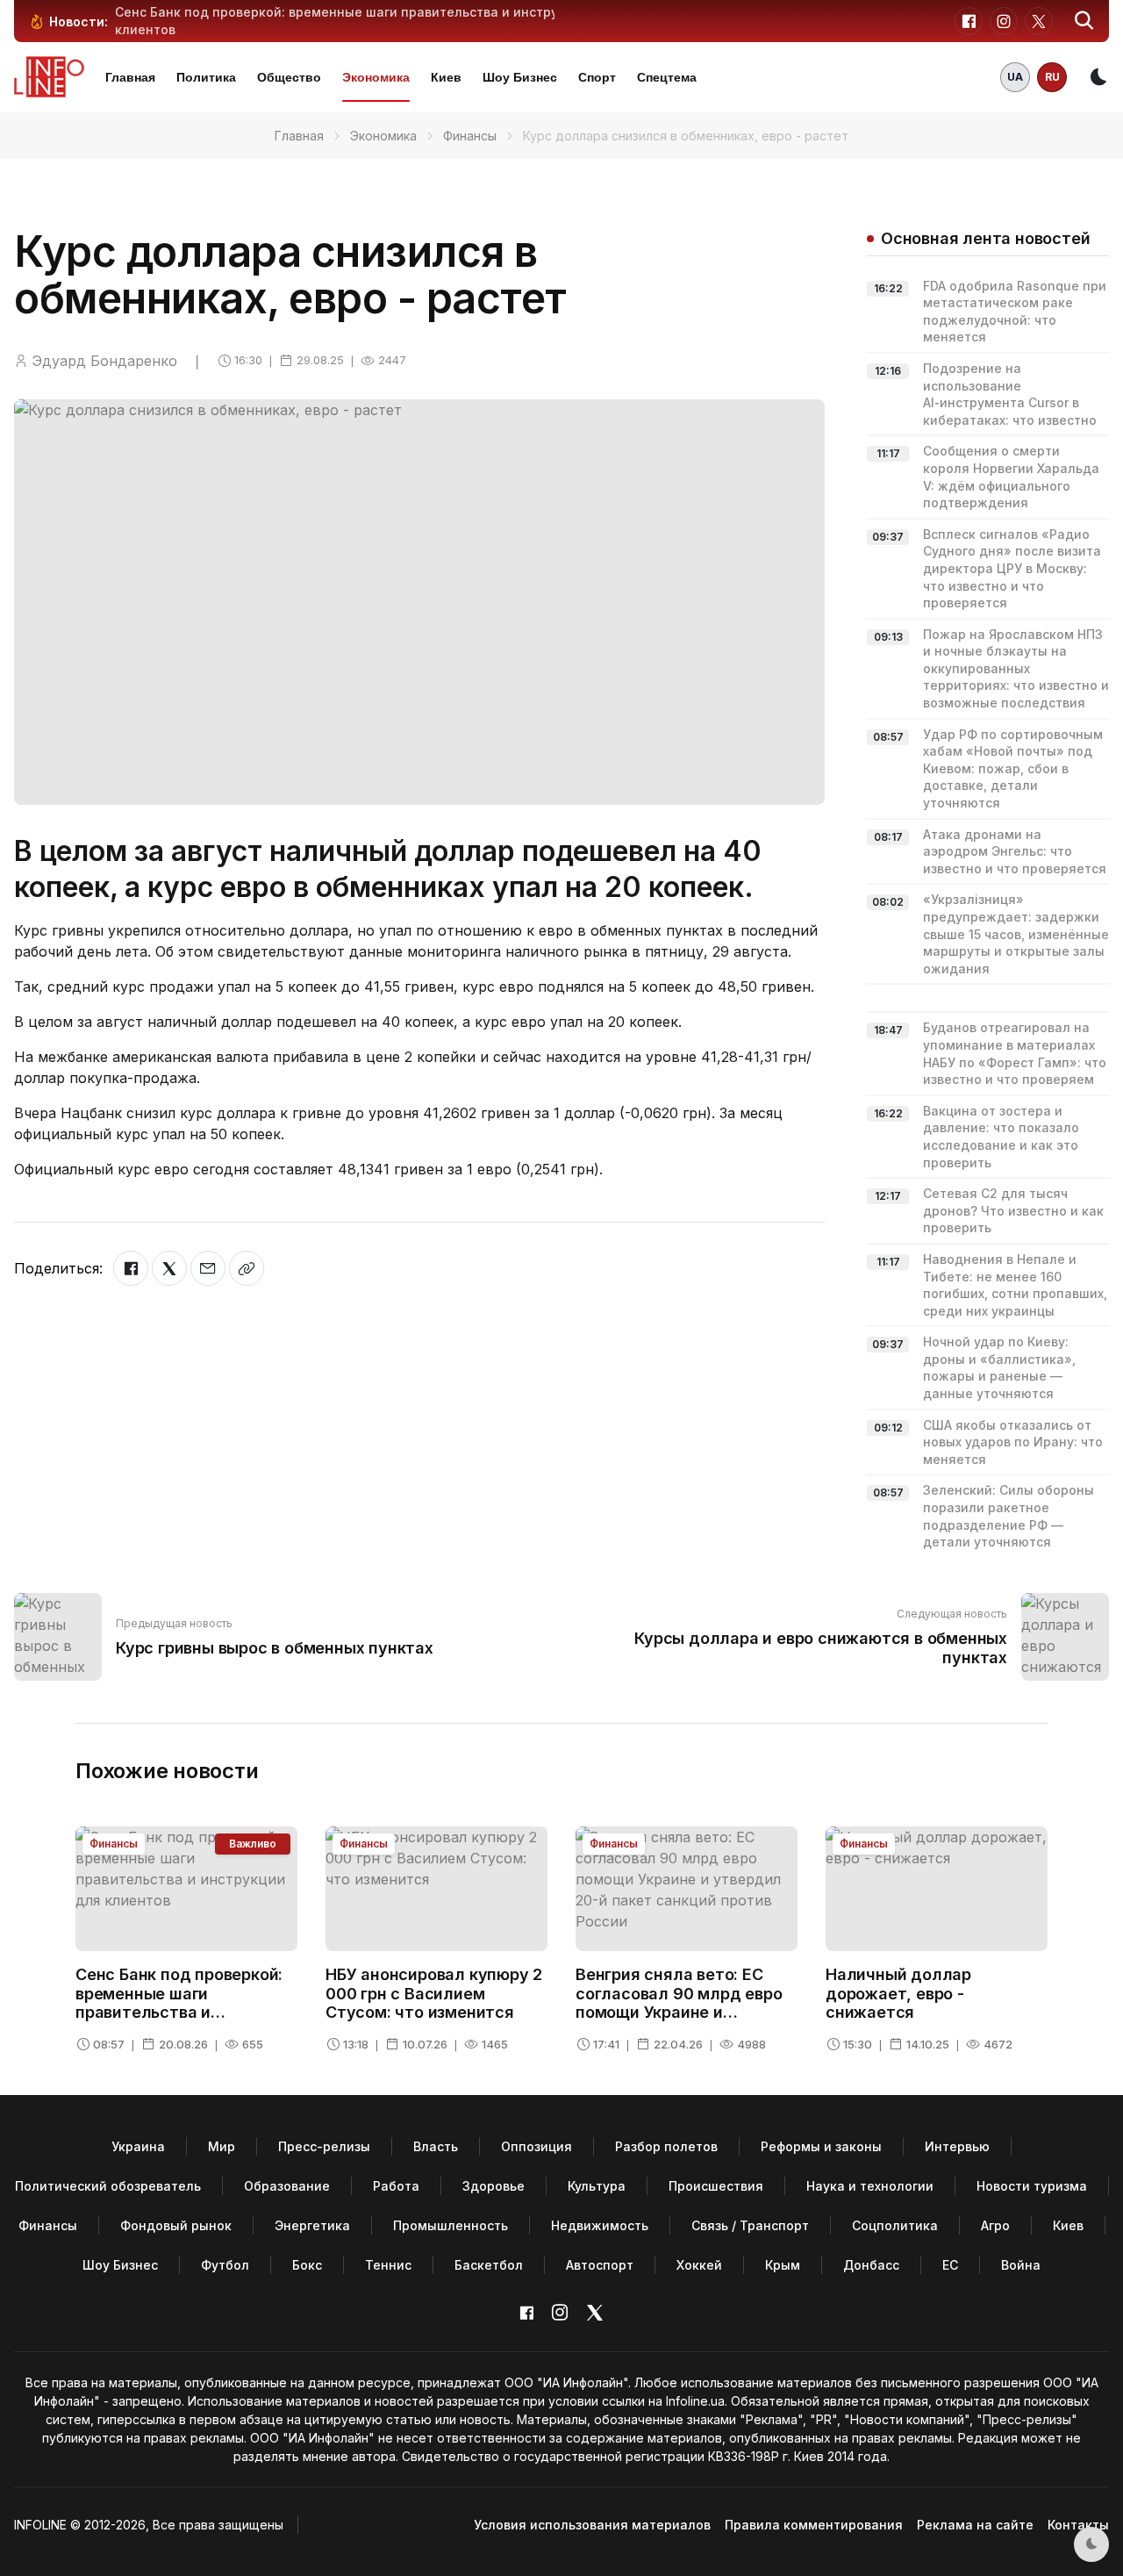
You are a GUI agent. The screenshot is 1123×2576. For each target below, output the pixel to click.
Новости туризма (1032, 2186)
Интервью (957, 2146)
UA (1015, 77)
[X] (169, 1268)
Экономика (376, 77)
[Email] (208, 1268)
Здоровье (494, 2186)
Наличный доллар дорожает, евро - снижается (898, 1993)
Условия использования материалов (592, 2525)
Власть (436, 2146)
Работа (396, 2186)
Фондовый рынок (176, 2225)
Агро (995, 2225)
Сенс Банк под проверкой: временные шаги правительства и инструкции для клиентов (180, 2003)
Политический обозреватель (108, 2186)
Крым (783, 2265)
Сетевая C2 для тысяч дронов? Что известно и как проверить (1013, 1210)
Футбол (225, 2265)
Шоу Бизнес (520, 77)
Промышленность (451, 2225)
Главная (130, 77)
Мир (222, 2146)
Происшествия (716, 2186)
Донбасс (871, 2265)
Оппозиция (536, 2146)
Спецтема (667, 77)
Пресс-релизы (324, 2146)
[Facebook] (131, 1268)
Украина (138, 2146)
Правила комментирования (814, 2525)
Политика (206, 77)
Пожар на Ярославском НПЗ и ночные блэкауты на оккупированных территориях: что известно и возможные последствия (1016, 668)
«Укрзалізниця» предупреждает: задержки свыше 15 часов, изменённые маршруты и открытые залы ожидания (1016, 933)
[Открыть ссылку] (247, 1268)
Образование (287, 2186)
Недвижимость (600, 2225)
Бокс (307, 2265)
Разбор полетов (666, 2146)
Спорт (597, 77)
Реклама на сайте (975, 2525)
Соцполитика (895, 2225)
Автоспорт (600, 2265)
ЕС (950, 2265)
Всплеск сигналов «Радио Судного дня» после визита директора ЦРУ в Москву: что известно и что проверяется (1012, 568)
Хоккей (699, 2265)
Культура (597, 2186)
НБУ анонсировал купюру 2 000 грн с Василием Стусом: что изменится (434, 1993)
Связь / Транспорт (750, 2225)
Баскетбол (489, 2265)
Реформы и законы (821, 2146)
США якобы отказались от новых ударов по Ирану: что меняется (1013, 1442)
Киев (446, 77)
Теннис (388, 2265)
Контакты (1078, 2525)
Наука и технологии (870, 2186)
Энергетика (312, 2225)
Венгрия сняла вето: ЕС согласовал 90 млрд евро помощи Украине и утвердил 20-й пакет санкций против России (679, 2012)
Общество (289, 77)
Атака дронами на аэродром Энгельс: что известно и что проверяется (1015, 851)
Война (1021, 2265)
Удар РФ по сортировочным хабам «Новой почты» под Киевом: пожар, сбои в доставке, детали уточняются (1013, 768)
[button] (1084, 21)
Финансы (470, 136)
